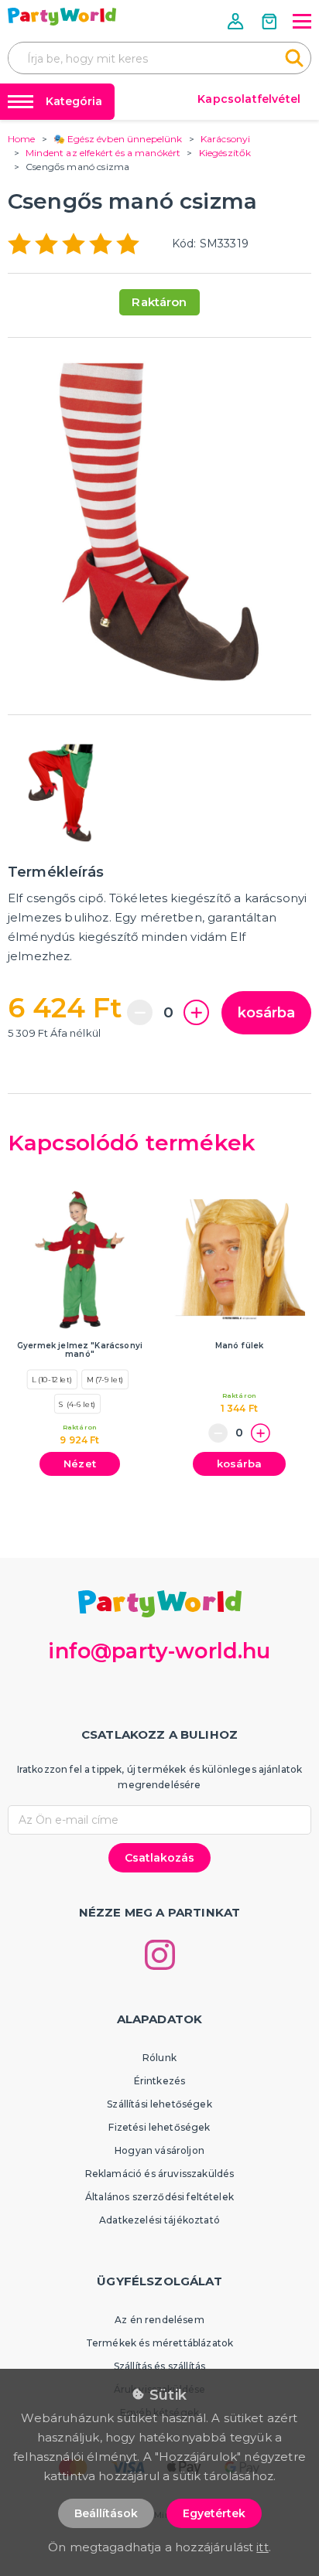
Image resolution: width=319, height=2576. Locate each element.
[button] (237, 21)
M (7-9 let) (105, 1379)
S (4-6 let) (77, 1403)
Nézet (80, 1463)
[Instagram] (160, 1955)
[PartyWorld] (62, 17)
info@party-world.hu (159, 1651)
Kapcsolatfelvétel (249, 99)
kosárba (266, 1013)
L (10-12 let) (52, 1379)
